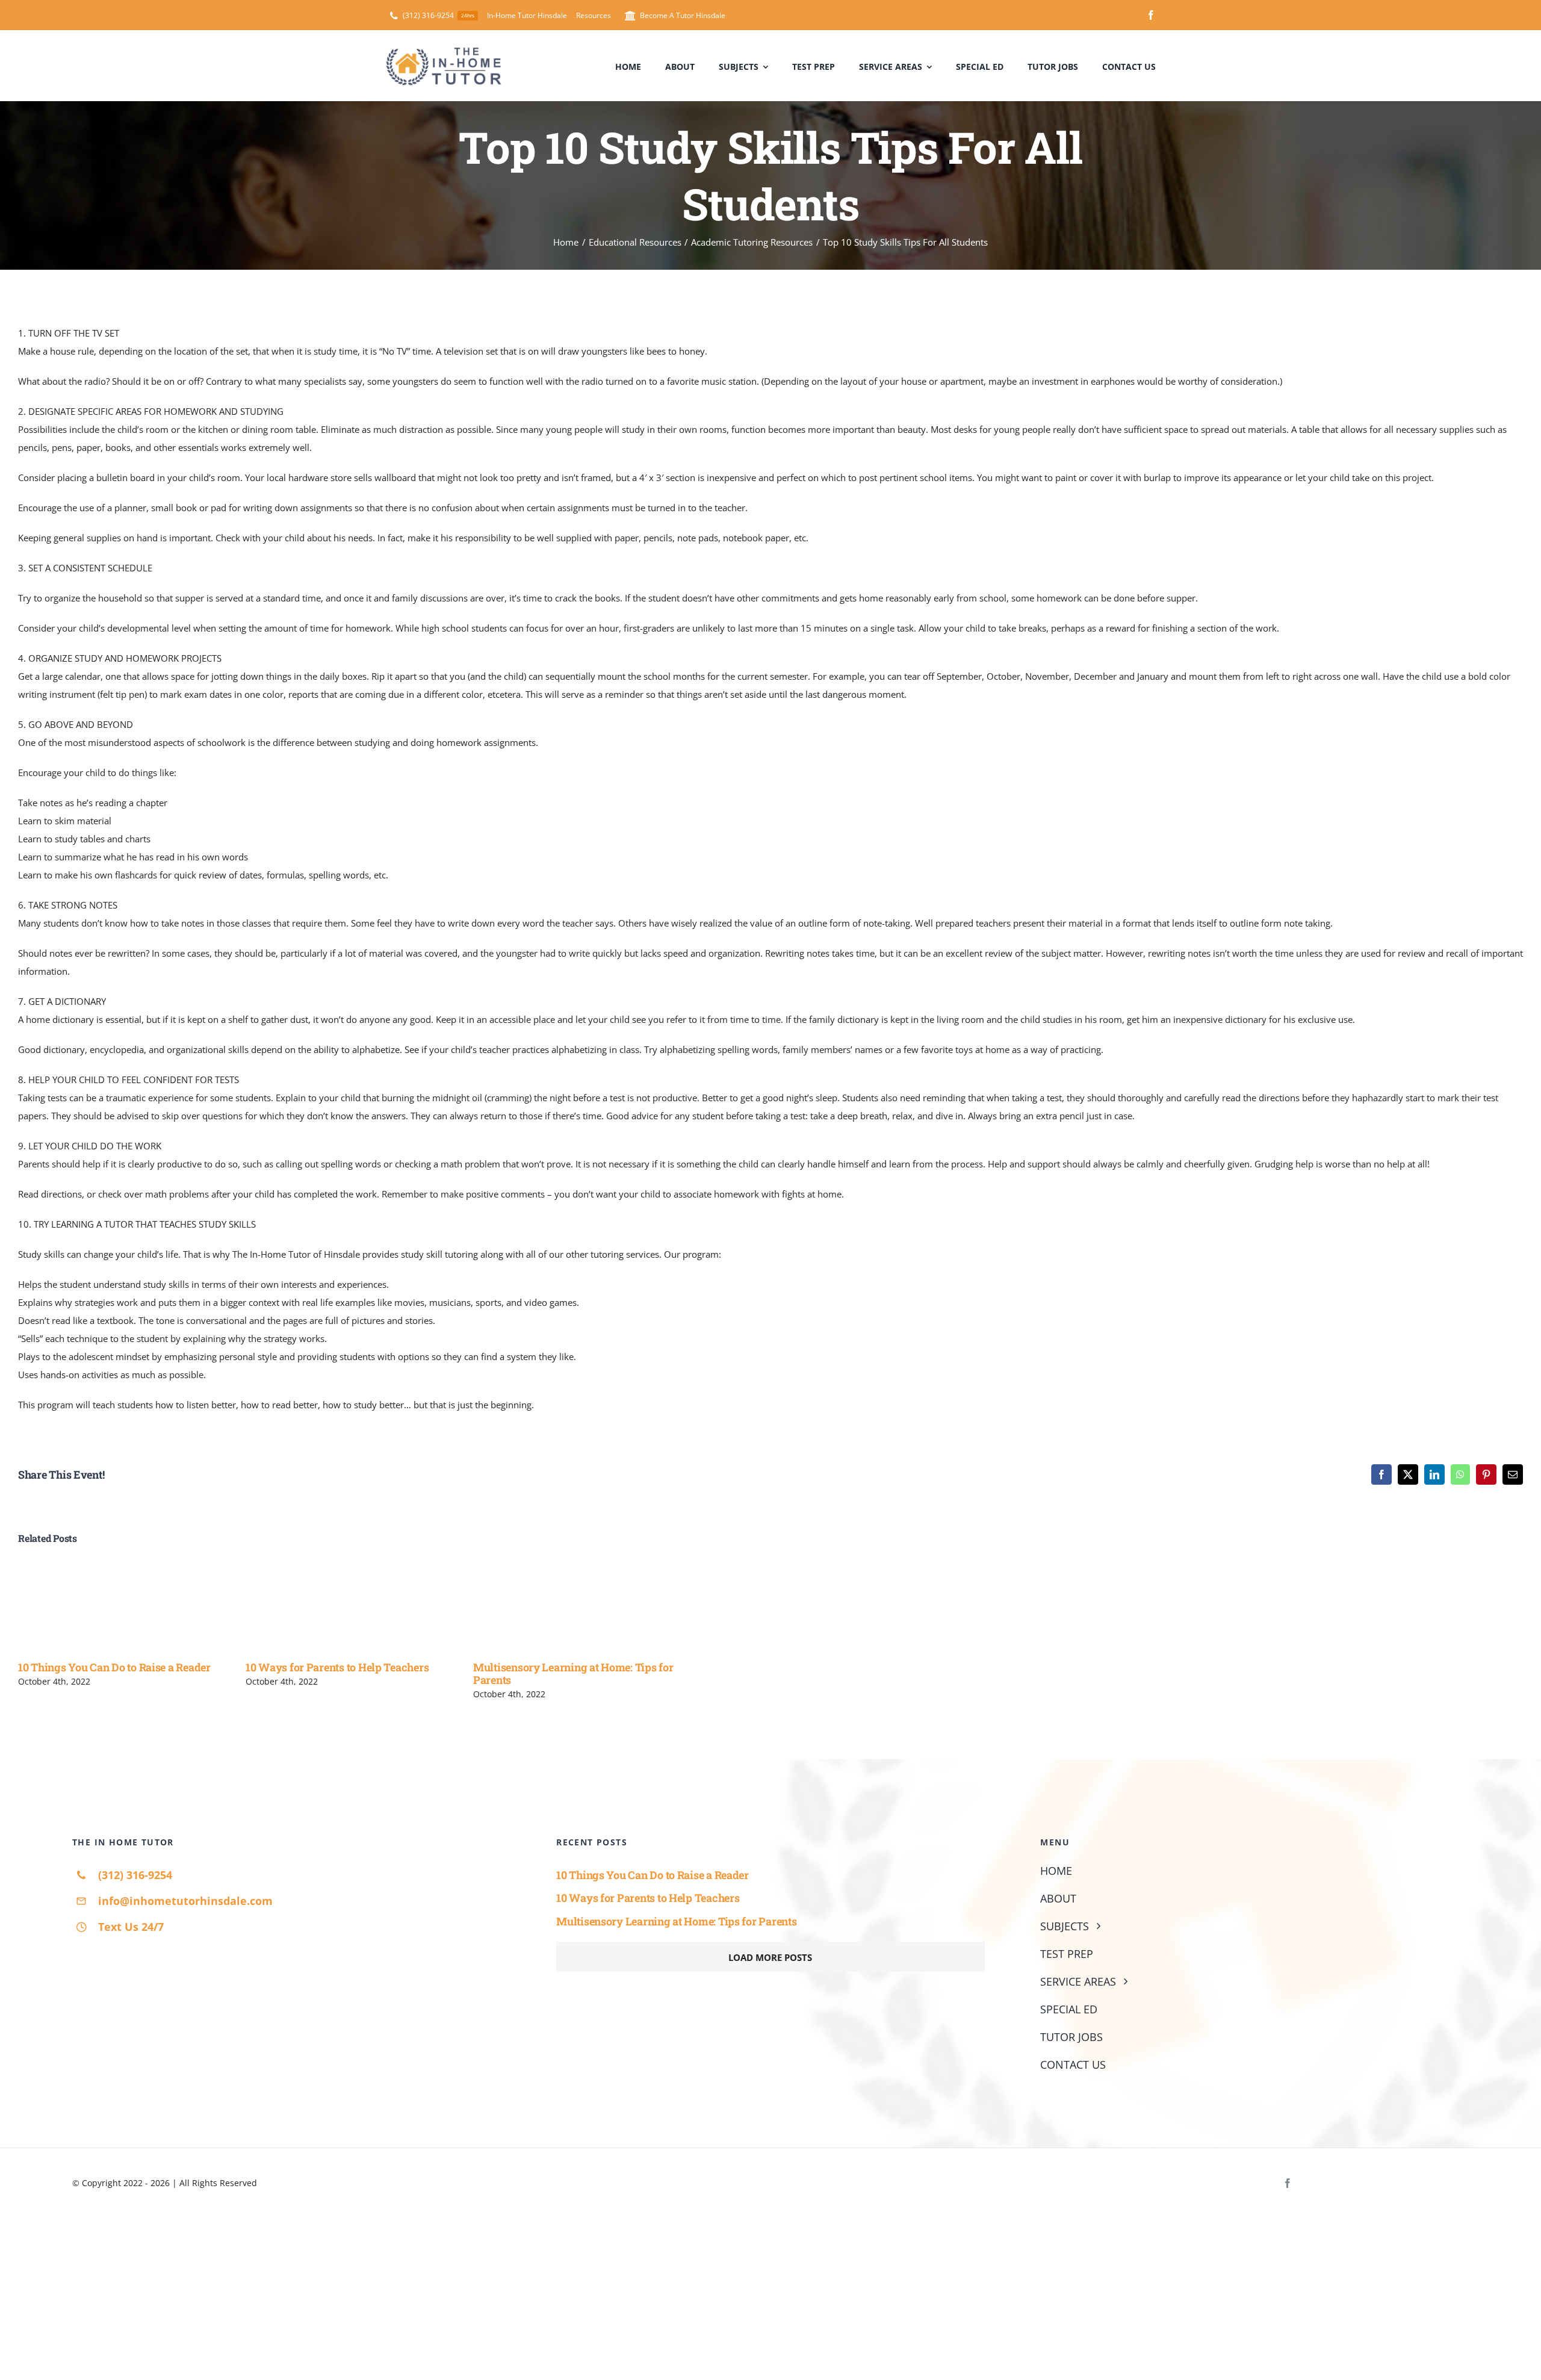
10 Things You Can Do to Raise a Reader (114, 1667)
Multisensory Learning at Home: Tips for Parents (573, 1673)
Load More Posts (770, 1957)
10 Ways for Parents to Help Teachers (337, 1667)
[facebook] (1151, 15)
